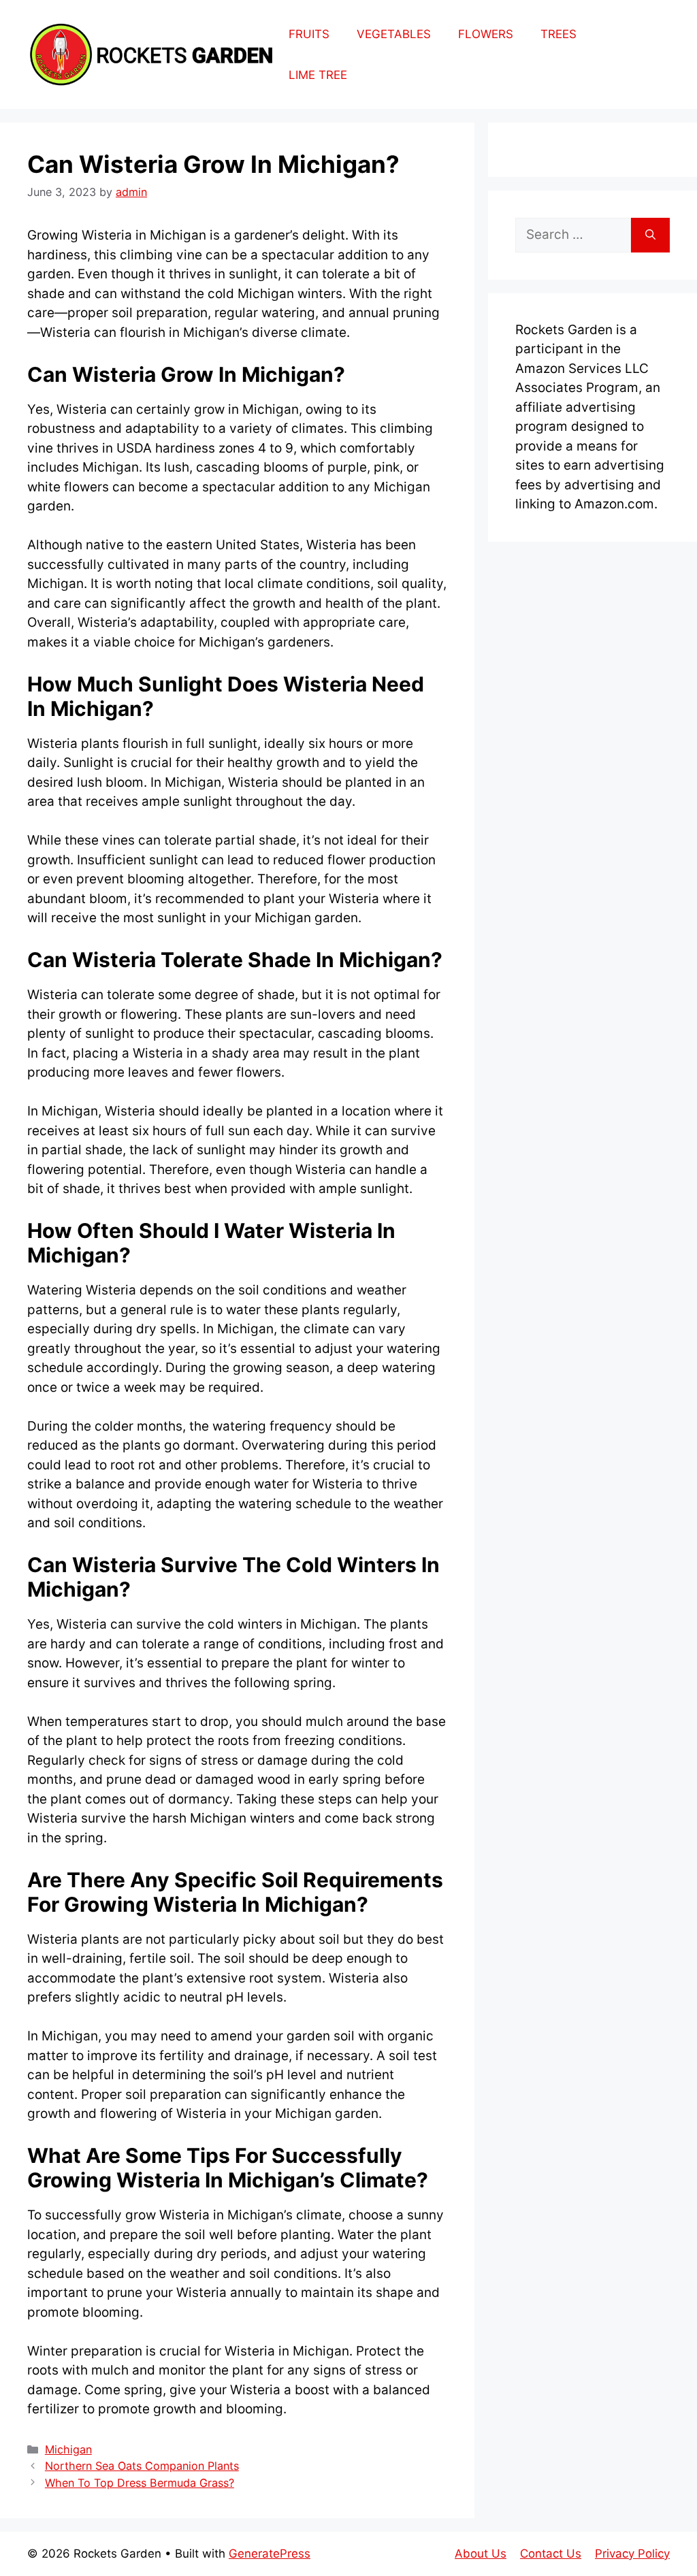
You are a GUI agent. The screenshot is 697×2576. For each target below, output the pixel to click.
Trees (558, 34)
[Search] (650, 235)
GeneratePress (270, 2554)
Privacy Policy (632, 2554)
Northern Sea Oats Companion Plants (142, 2466)
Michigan (68, 2449)
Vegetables (394, 34)
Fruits (309, 34)
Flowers (486, 34)
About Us (481, 2554)
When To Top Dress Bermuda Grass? (140, 2483)
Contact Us (551, 2554)
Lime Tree (318, 75)
